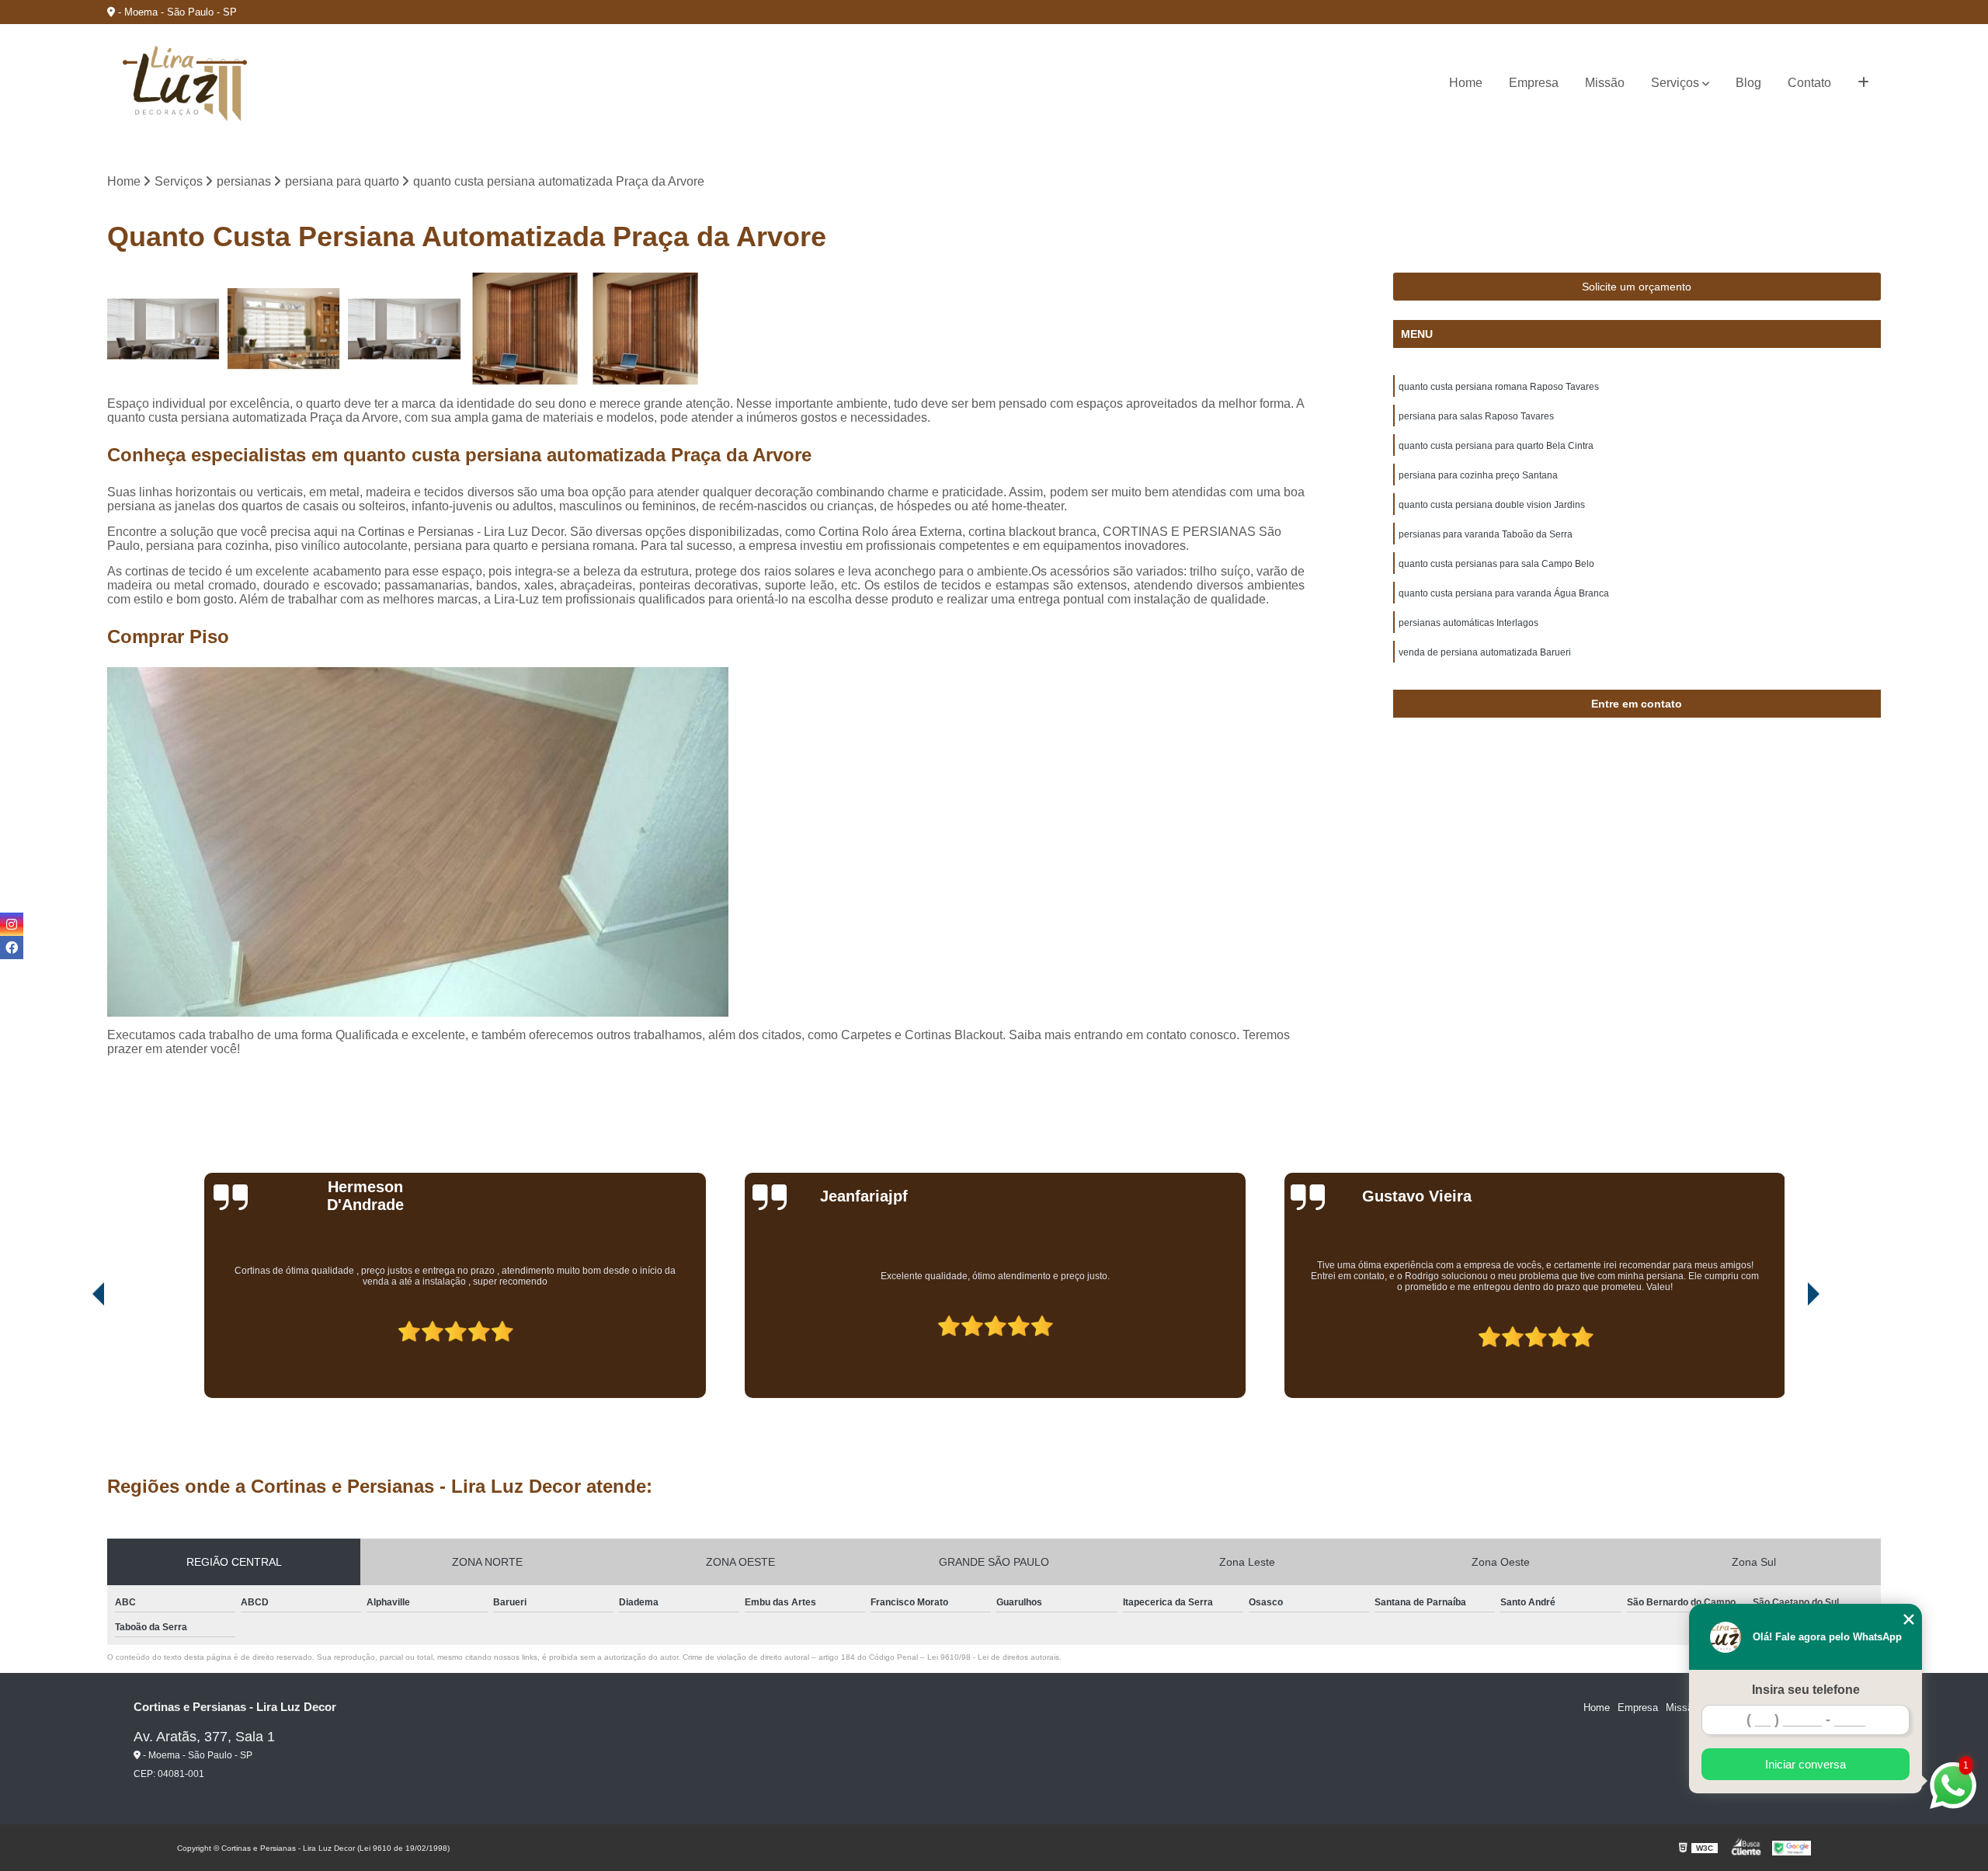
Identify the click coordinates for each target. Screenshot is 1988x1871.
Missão (1605, 83)
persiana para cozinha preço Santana (1478, 475)
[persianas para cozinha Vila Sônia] (284, 329)
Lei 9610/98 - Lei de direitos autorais (993, 1657)
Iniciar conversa (1806, 1764)
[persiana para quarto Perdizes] (404, 329)
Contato (1809, 83)
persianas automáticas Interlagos (1468, 623)
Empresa (1534, 83)
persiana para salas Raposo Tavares (1476, 416)
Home (1466, 83)
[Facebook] (12, 948)
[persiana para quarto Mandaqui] (163, 329)
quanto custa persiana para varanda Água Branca (1504, 593)
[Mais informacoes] (1863, 83)
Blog (1748, 83)
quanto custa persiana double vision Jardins (1492, 505)
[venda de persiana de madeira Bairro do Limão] (646, 329)
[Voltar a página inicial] (185, 83)
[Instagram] (12, 924)
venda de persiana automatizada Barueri (1485, 652)
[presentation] (77, 1354)
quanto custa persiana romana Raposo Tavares (1499, 387)
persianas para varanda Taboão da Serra (1486, 534)
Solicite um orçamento (1637, 287)
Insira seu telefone (1806, 1690)
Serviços (1675, 83)
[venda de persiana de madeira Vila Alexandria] (525, 329)
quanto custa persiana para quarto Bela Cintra (1496, 446)
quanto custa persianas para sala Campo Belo (1496, 564)
